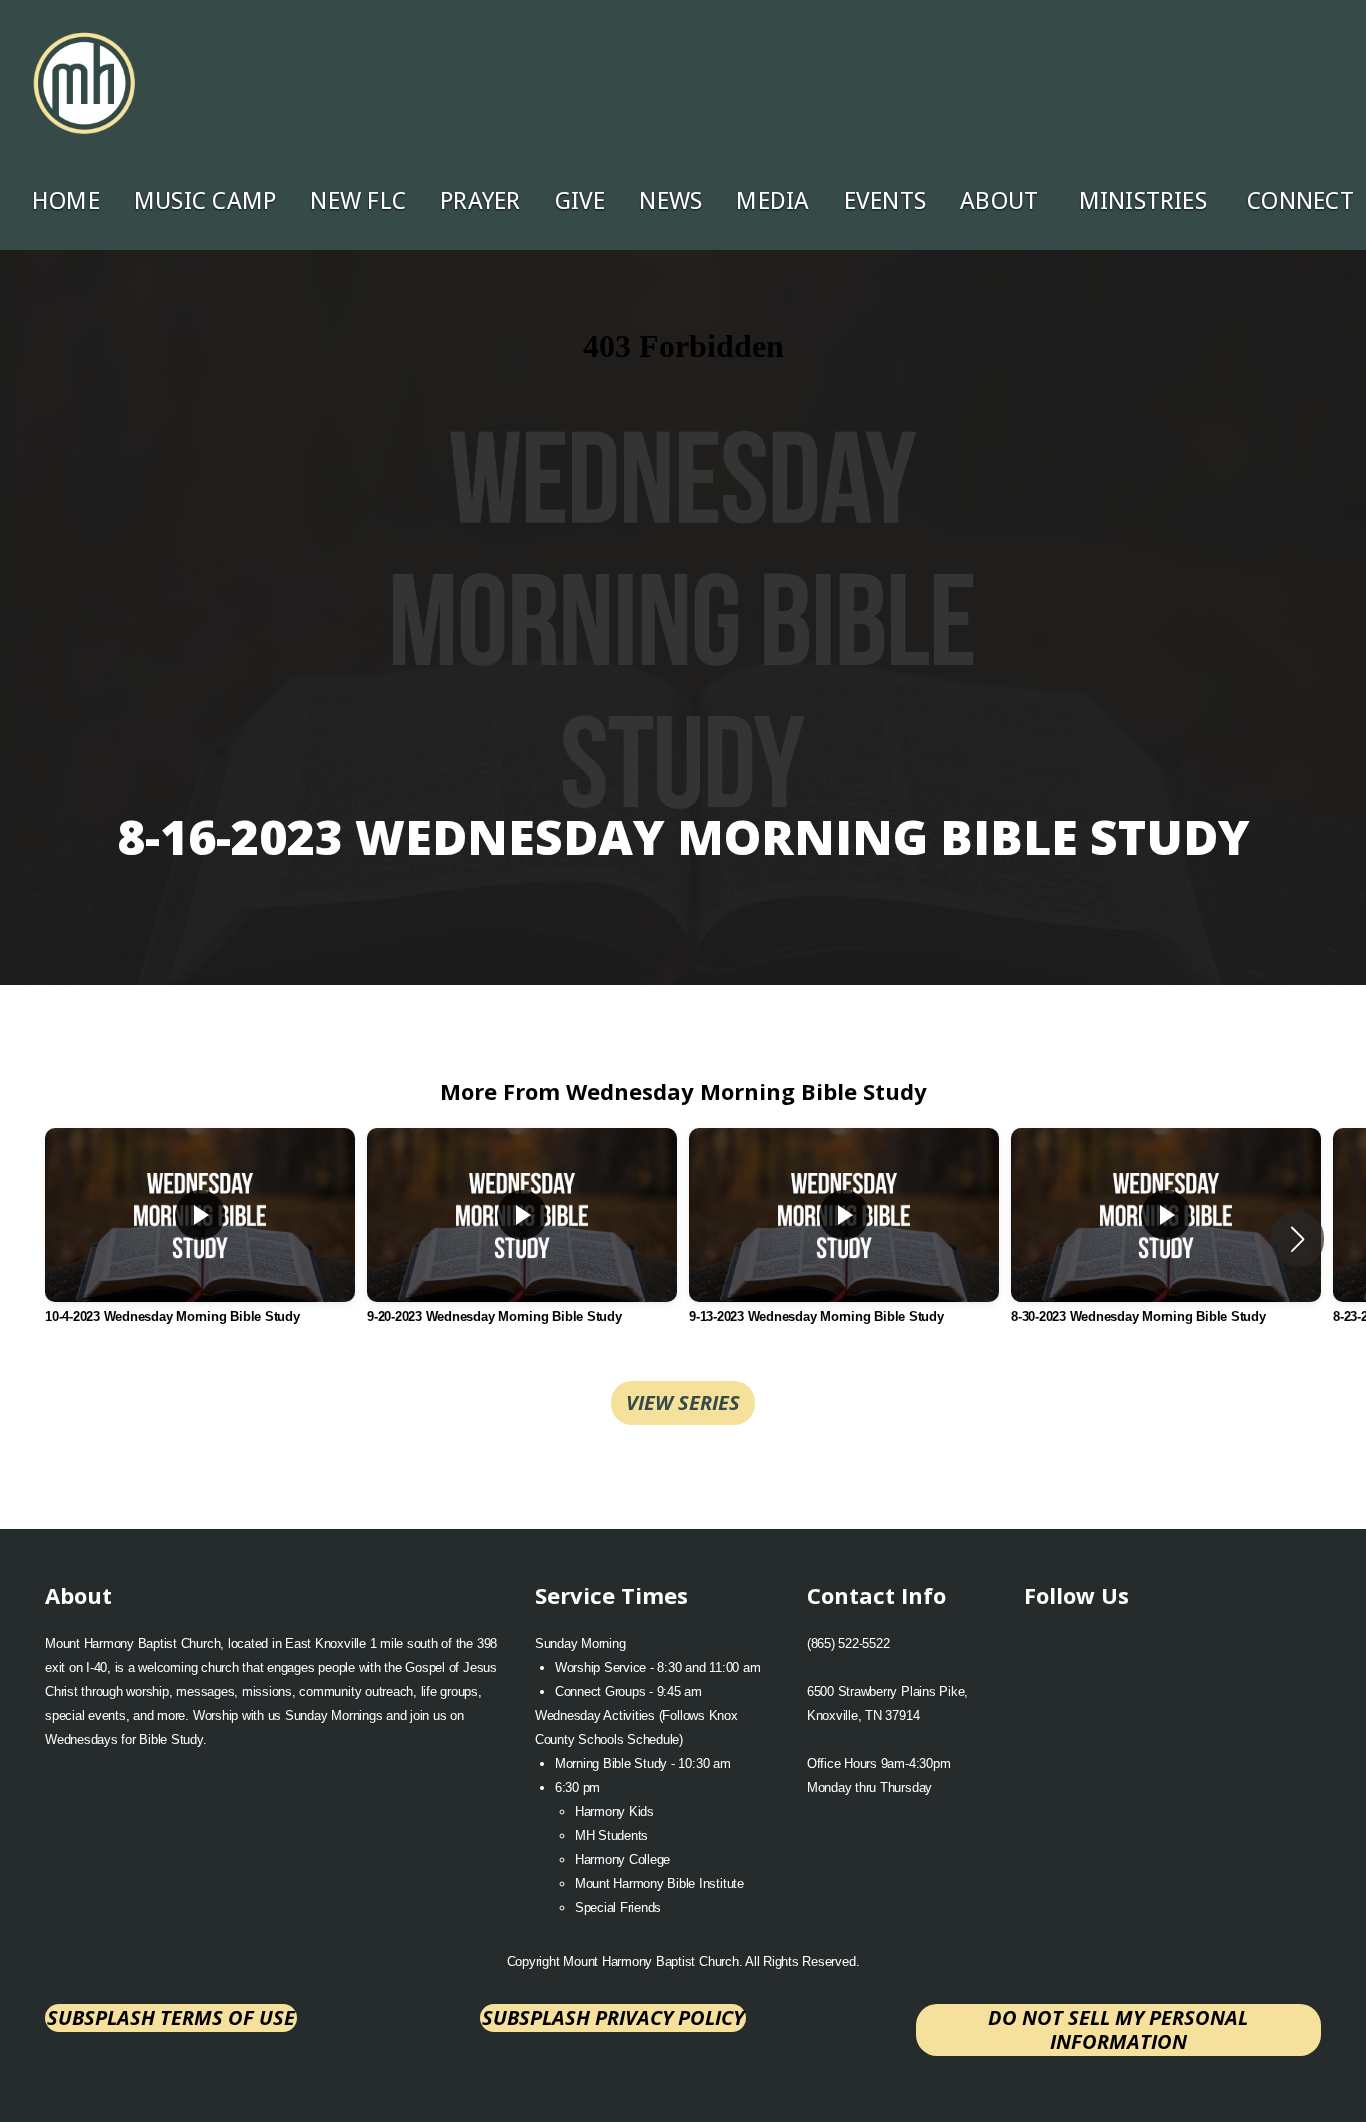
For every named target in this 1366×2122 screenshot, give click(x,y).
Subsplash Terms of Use (171, 2017)
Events (885, 201)
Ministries (1146, 201)
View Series (683, 1402)
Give (580, 201)
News (670, 201)
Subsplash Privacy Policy (613, 2017)
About (1002, 201)
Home (66, 201)
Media (772, 201)
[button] (1297, 1239)
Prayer (480, 201)
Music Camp (205, 201)
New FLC (358, 201)
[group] (200, 1239)
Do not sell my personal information (1118, 2029)
